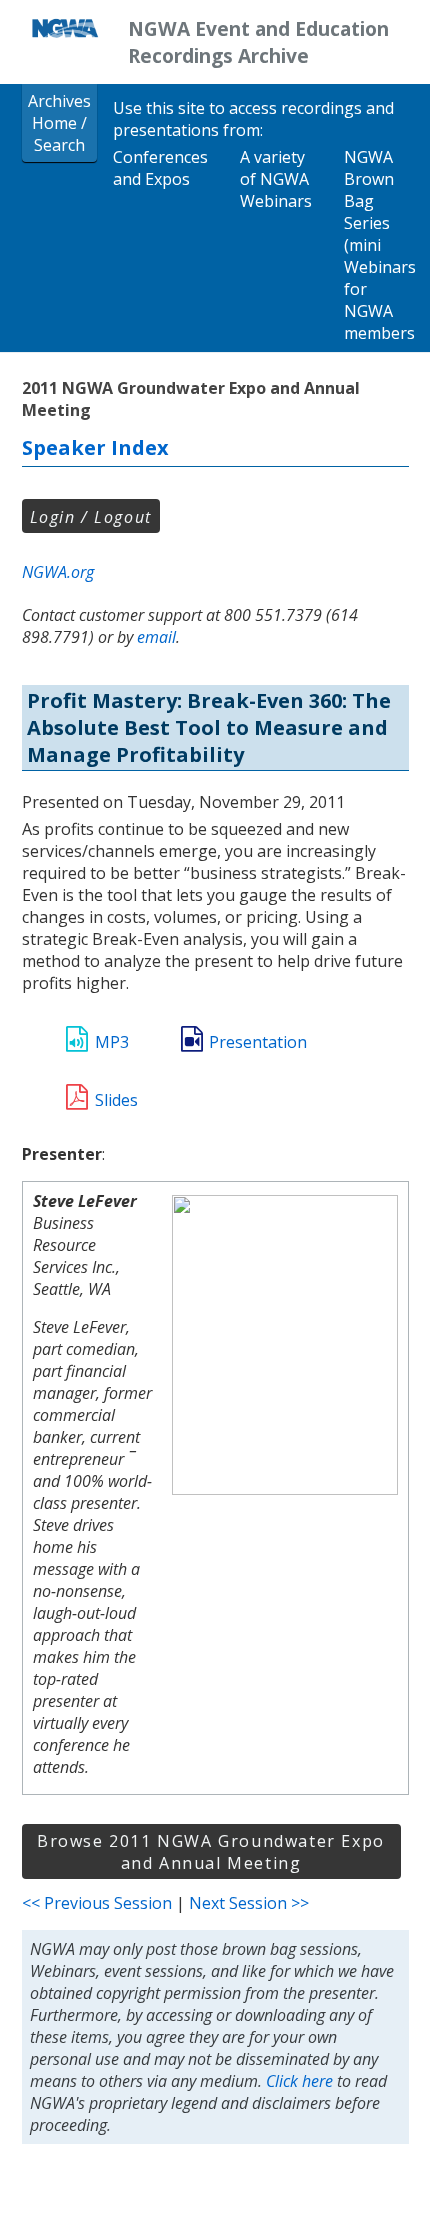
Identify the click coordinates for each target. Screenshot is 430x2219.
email (156, 637)
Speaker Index (95, 447)
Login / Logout (91, 517)
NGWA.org (58, 572)
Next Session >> (249, 1903)
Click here (299, 2081)
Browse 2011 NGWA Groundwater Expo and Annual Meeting (211, 1852)
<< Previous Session (97, 1903)
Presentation (258, 1042)
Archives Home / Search (59, 123)
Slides (116, 1100)
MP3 (112, 1042)
